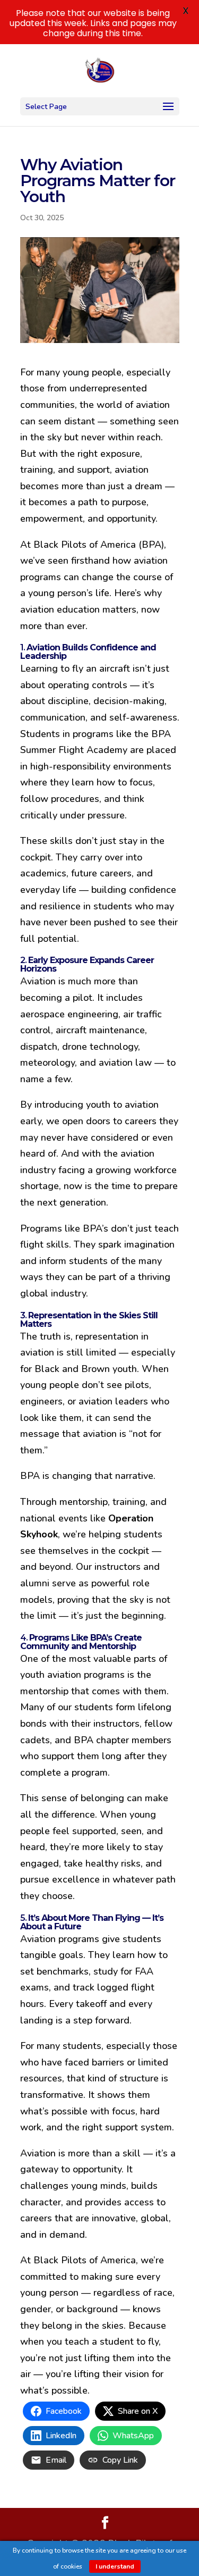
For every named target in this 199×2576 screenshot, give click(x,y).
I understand (115, 2566)
